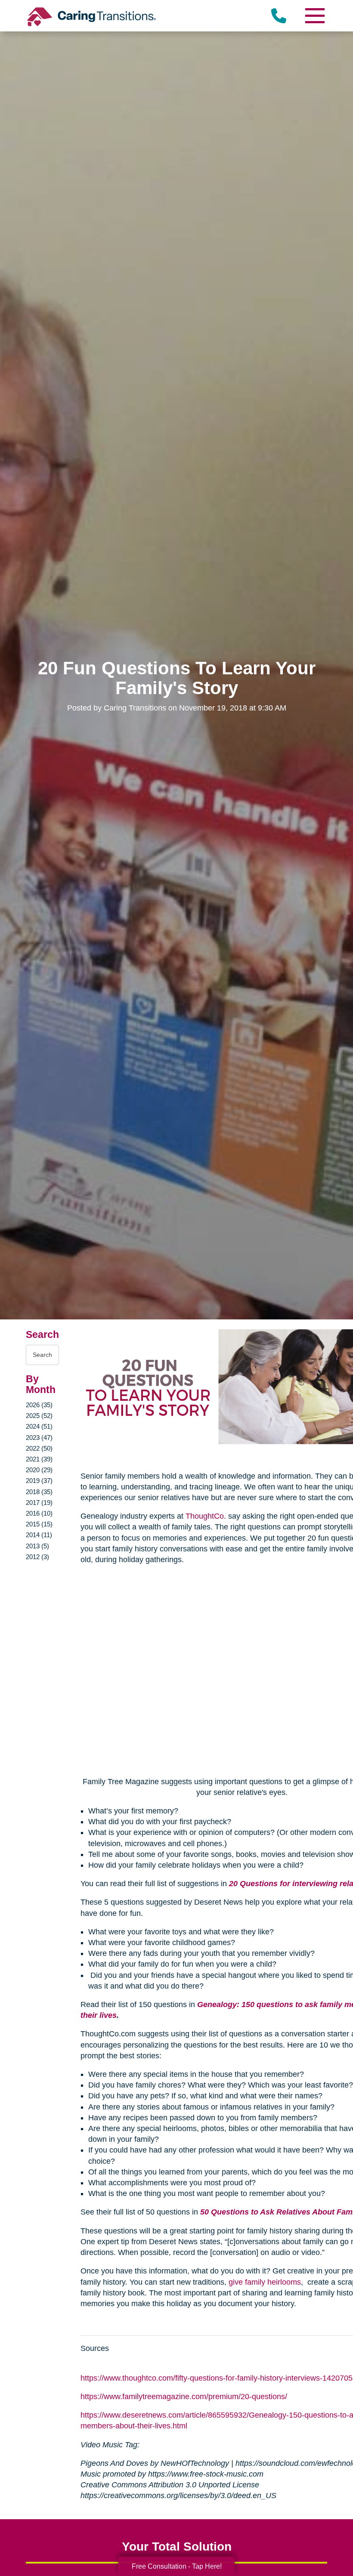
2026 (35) (39, 1405)
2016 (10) (39, 1513)
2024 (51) (39, 1426)
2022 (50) (39, 1448)
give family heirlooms (265, 2282)
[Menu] (314, 16)
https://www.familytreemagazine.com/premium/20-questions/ (184, 2397)
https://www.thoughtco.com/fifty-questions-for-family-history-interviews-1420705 (217, 2378)
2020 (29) (39, 1470)
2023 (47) (39, 1438)
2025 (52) (39, 1416)
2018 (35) (39, 1492)
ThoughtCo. (206, 1516)
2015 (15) (39, 1524)
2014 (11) (39, 1535)
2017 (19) (39, 1503)
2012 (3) (37, 1557)
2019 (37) (39, 1481)
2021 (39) (39, 1459)
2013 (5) (37, 1546)
